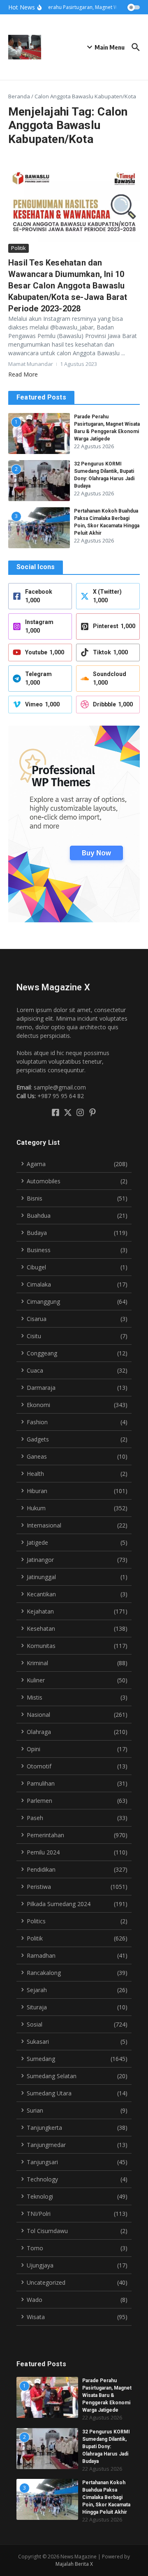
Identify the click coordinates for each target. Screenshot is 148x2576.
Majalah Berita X (74, 2564)
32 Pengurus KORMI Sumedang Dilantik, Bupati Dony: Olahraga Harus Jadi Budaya (106, 2447)
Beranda (19, 96)
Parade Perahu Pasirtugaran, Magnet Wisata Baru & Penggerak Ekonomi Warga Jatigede (107, 2395)
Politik (18, 248)
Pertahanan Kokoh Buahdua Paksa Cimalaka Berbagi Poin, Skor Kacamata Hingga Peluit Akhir (106, 2497)
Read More (23, 374)
